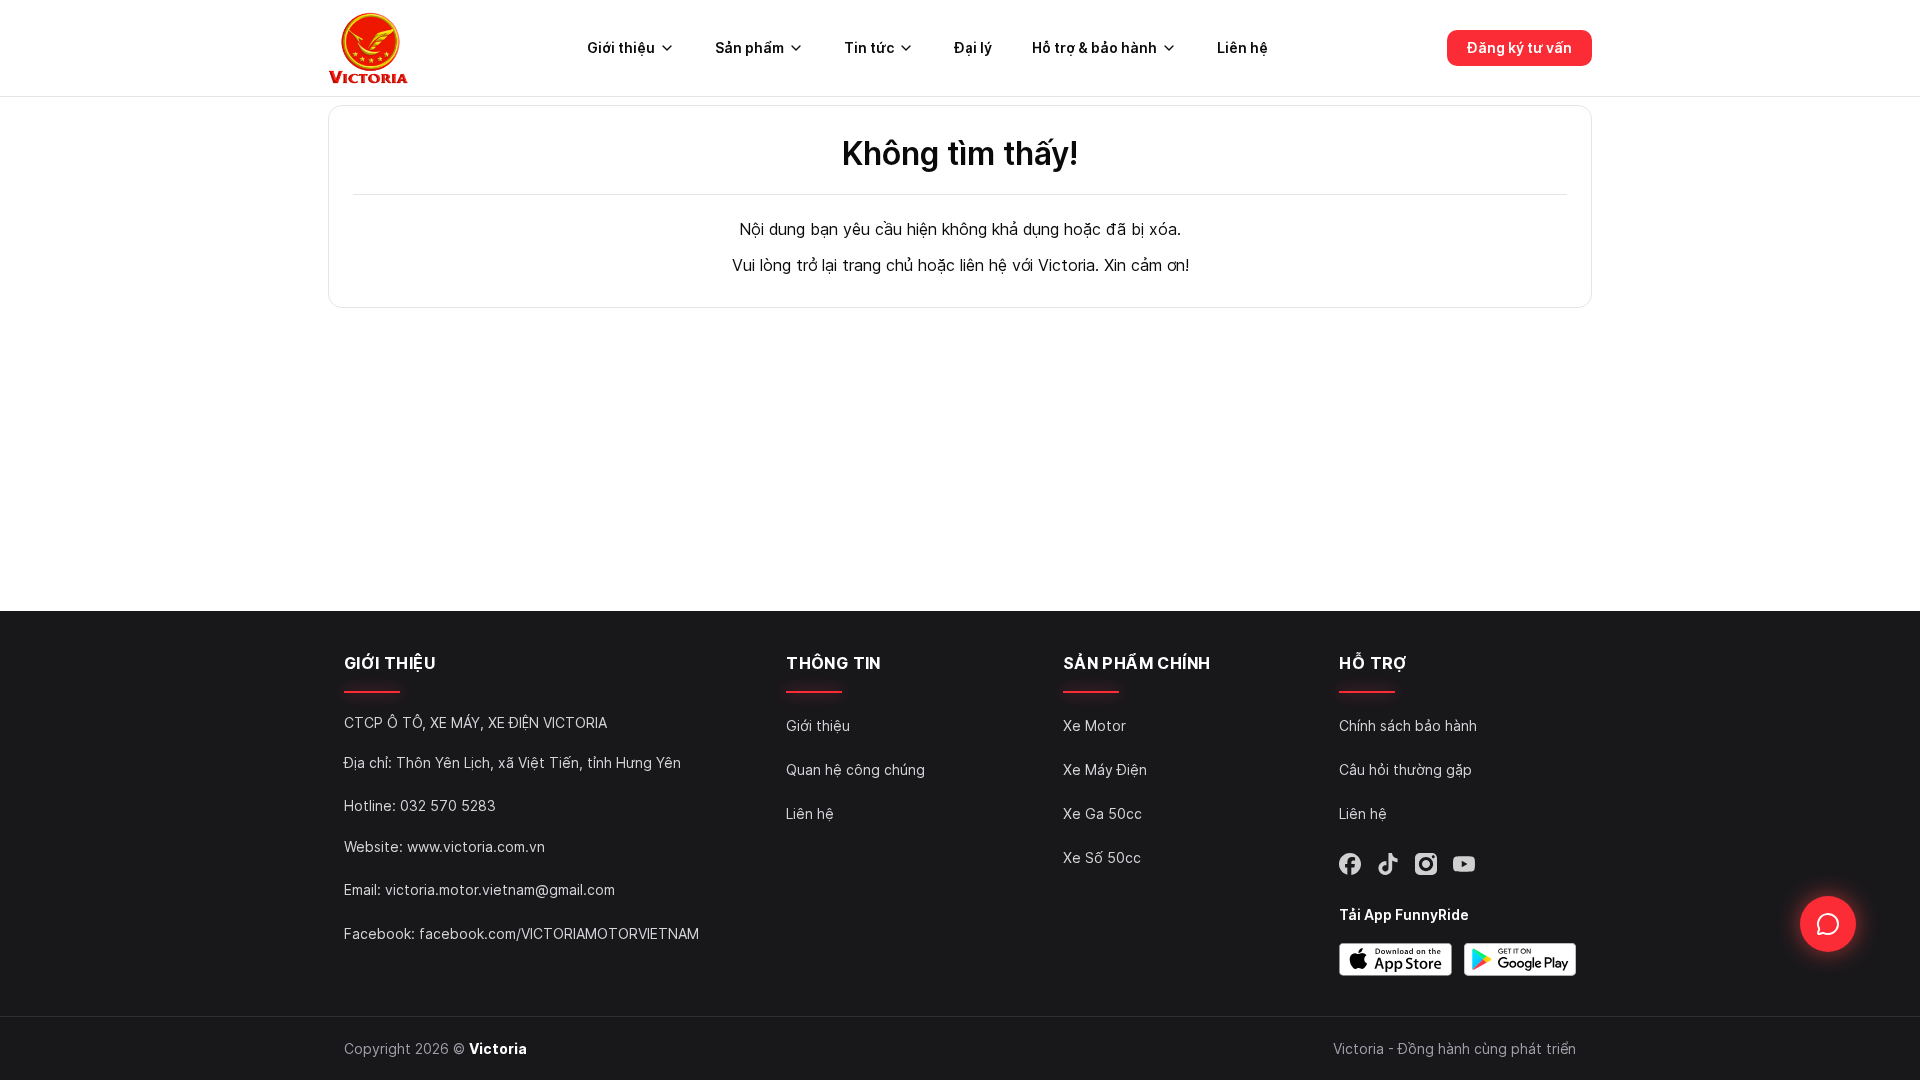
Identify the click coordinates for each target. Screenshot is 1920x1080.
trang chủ (877, 265)
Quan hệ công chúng (855, 769)
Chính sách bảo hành (1408, 725)
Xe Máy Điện (1105, 769)
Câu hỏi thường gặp (1405, 769)
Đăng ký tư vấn (1519, 47)
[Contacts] (1828, 924)
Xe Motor (1094, 725)
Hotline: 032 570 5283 (420, 805)
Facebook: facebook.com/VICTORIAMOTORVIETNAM (521, 933)
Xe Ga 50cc (1102, 813)
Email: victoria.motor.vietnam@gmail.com (479, 889)
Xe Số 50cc (1102, 857)
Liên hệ (1242, 47)
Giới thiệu (818, 725)
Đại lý (973, 47)
